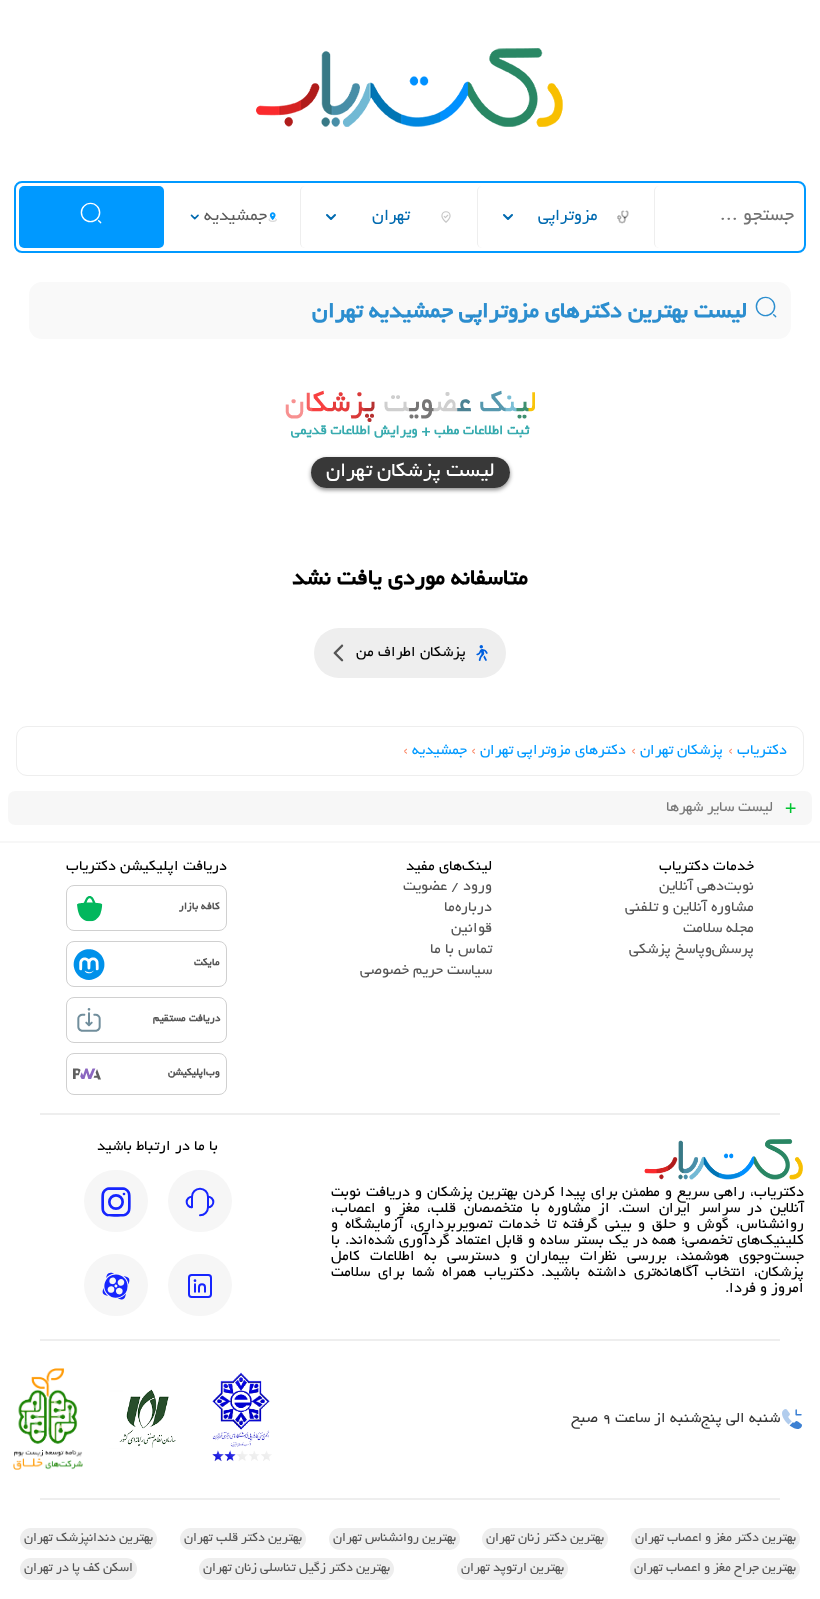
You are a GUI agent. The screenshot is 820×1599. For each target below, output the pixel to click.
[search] (91, 217)
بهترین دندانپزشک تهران (88, 1539)
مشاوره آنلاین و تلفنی (689, 908)
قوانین (471, 929)
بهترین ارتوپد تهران (512, 1569)
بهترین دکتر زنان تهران (545, 1539)
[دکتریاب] (410, 125)
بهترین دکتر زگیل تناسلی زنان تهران (296, 1569)
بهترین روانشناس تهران (394, 1539)
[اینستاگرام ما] (116, 1215)
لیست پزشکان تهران (410, 472)
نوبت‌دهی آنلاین (706, 887)
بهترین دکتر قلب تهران (243, 1539)
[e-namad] (241, 1419)
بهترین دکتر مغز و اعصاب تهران (715, 1539)
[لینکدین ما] (200, 1299)
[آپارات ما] (116, 1299)
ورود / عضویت (447, 887)
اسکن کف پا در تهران (78, 1569)
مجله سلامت (718, 929)
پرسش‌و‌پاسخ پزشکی (691, 950)
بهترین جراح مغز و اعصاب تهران (715, 1569)
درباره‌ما (468, 908)
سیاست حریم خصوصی (426, 971)
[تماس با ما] (200, 1215)
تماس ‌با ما (461, 950)
